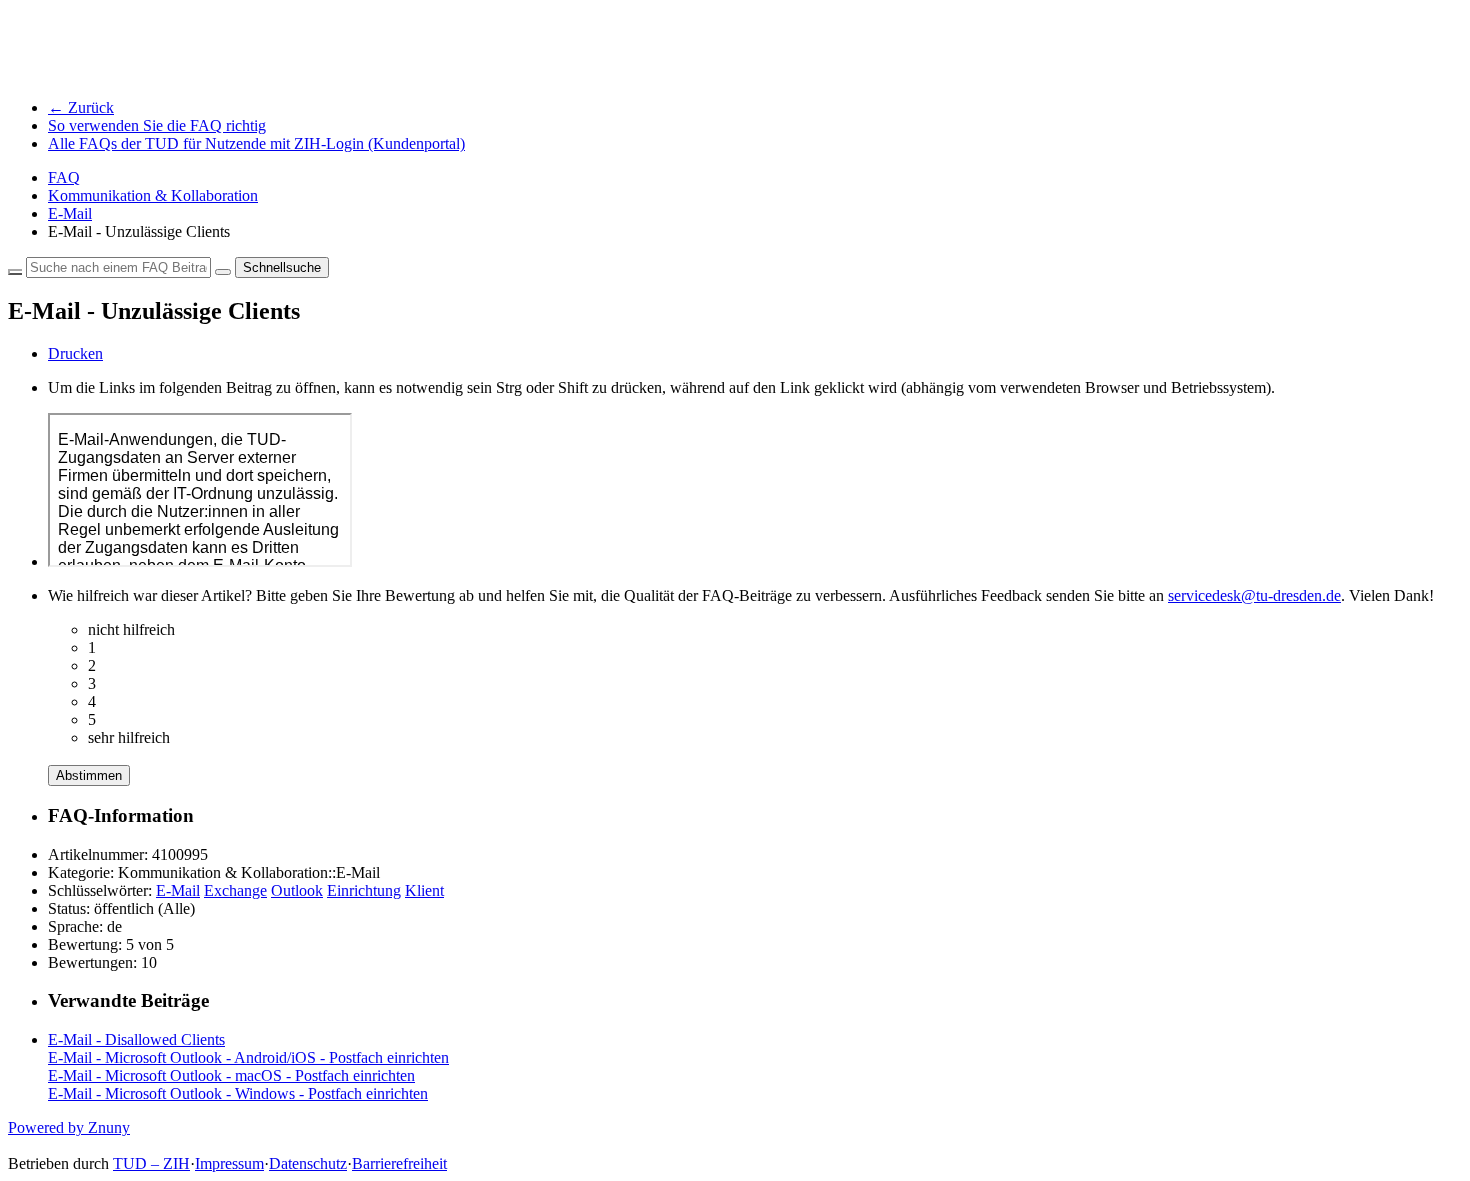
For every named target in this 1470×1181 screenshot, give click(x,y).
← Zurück (81, 107)
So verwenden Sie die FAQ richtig (157, 125)
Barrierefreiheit (399, 1163)
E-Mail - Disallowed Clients (136, 1039)
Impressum (229, 1163)
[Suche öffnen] (223, 272)
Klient (424, 890)
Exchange (235, 890)
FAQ (64, 177)
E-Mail (70, 213)
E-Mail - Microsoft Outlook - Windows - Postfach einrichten (238, 1093)
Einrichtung (364, 890)
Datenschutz (308, 1163)
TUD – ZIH (151, 1163)
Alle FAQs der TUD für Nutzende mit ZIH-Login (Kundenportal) (256, 143)
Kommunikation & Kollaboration (153, 195)
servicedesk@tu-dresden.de (1254, 595)
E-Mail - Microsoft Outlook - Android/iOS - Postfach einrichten (248, 1057)
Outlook (297, 890)
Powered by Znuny (69, 1127)
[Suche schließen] (15, 272)
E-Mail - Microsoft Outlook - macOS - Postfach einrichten (231, 1075)
